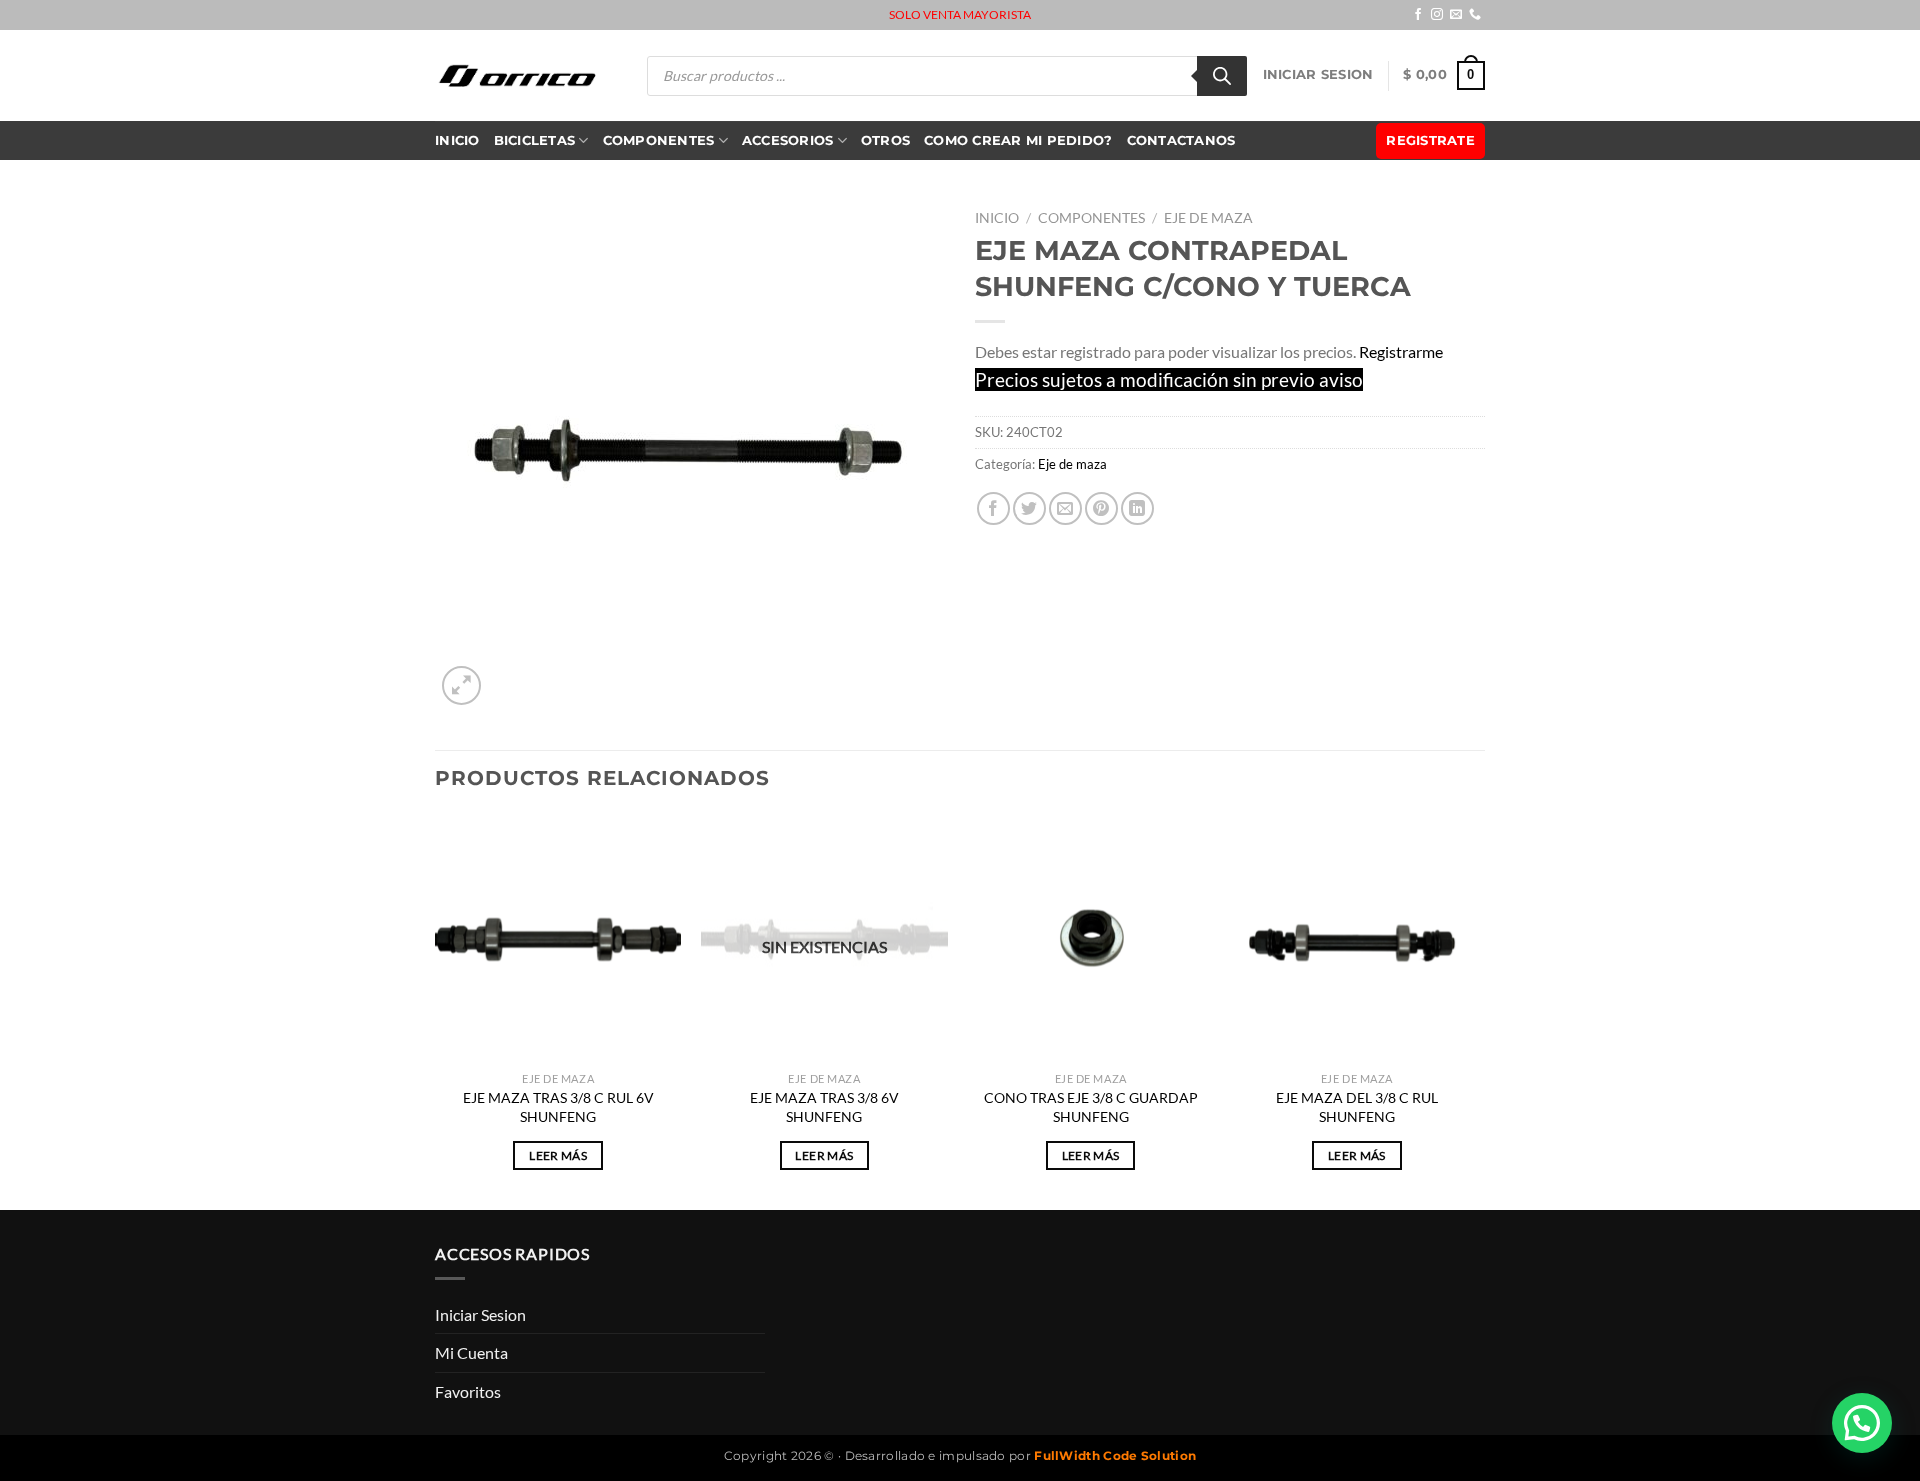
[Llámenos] (1475, 15)
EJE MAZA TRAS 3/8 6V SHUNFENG (824, 1107)
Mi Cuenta (471, 1352)
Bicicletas (535, 140)
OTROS (885, 140)
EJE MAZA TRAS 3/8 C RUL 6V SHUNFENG (558, 1107)
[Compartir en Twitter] (1029, 508)
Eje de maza (1208, 218)
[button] (1862, 1423)
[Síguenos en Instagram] (1437, 15)
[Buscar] (1222, 76)
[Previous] (436, 1010)
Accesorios (788, 140)
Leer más (558, 1155)
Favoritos (468, 1391)
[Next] (1479, 1010)
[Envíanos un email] (1456, 15)
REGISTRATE (1430, 140)
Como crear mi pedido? (1018, 140)
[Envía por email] (1065, 508)
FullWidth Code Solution (1115, 1455)
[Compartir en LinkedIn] (1137, 508)
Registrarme (1401, 351)
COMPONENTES (659, 140)
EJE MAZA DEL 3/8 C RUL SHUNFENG (1357, 1107)
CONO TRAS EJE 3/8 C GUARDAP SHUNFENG (1091, 1107)
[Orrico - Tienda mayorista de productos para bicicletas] (518, 75)
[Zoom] (461, 685)
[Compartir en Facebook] (993, 508)
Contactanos (1181, 140)
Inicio (457, 140)
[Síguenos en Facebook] (1418, 15)
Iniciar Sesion (1318, 74)
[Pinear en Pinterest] (1101, 508)
